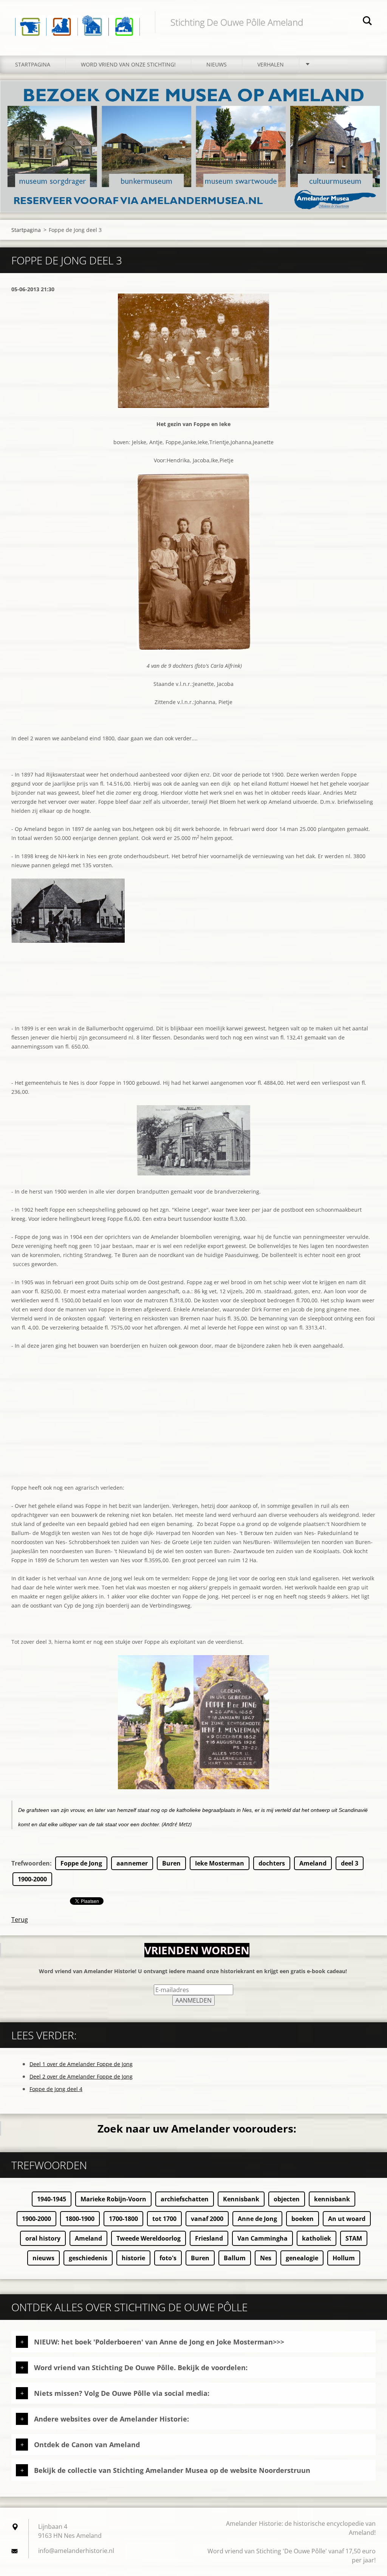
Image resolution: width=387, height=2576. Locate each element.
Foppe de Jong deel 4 (56, 2089)
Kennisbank (241, 2199)
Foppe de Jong (81, 1863)
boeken (303, 2219)
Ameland (313, 1863)
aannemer (132, 1863)
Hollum (344, 2258)
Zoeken (367, 22)
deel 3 (350, 1863)
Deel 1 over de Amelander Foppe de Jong (81, 2064)
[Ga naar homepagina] (77, 20)
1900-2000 (32, 1879)
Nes (266, 2258)
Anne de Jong (257, 2219)
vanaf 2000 (207, 2219)
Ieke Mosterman (220, 1863)
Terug (20, 1920)
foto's (168, 2258)
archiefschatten (185, 2199)
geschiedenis (88, 2258)
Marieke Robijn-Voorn (113, 2199)
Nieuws (217, 64)
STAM (354, 2238)
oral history (43, 2238)
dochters (272, 1863)
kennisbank (332, 2199)
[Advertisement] (193, 1430)
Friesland (209, 2238)
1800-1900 (80, 2219)
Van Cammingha (262, 2238)
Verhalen (271, 64)
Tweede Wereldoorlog (149, 2238)
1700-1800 (123, 2219)
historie (133, 2258)
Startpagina (33, 64)
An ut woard (347, 2219)
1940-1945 (52, 2199)
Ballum (235, 2258)
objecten (287, 2199)
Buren (171, 1863)
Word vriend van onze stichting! (128, 64)
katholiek (317, 2238)
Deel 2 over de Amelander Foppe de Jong (81, 2076)
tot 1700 (164, 2219)
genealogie (302, 2258)
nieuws (43, 2258)
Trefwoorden (31, 1863)
